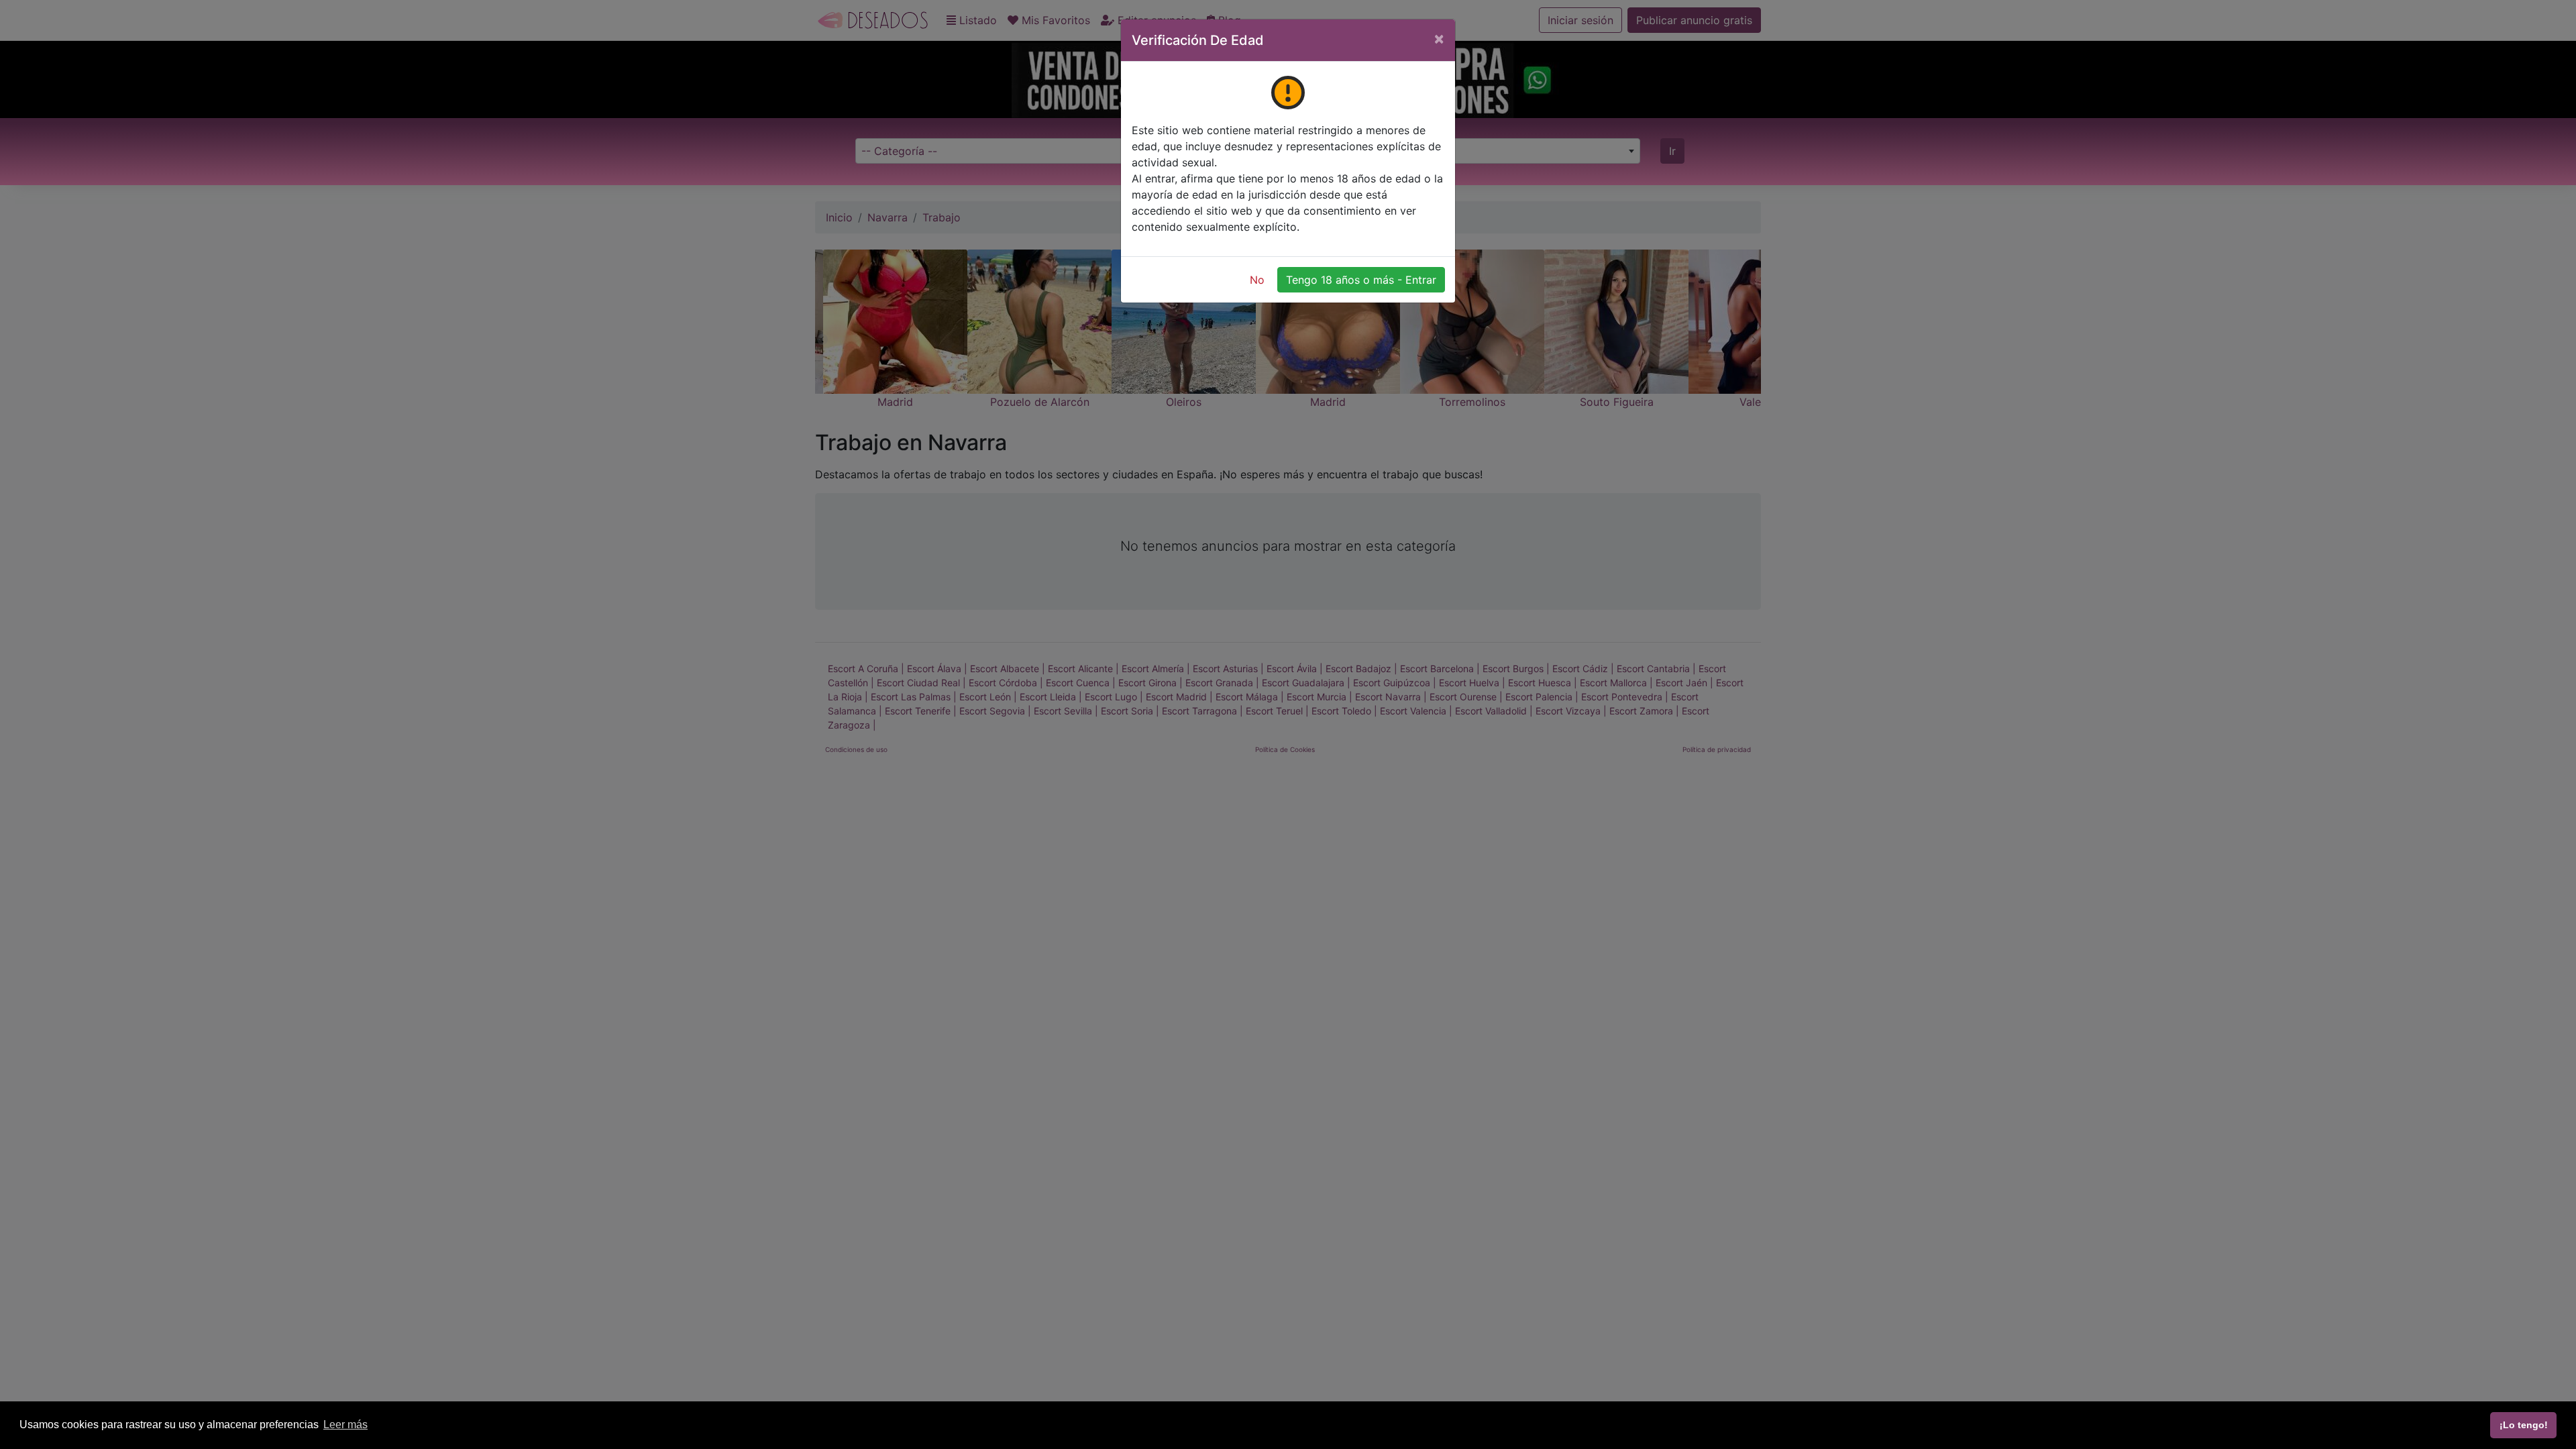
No (1257, 280)
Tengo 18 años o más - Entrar (1361, 280)
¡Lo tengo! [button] (2524, 1425)
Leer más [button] (345, 1425)
